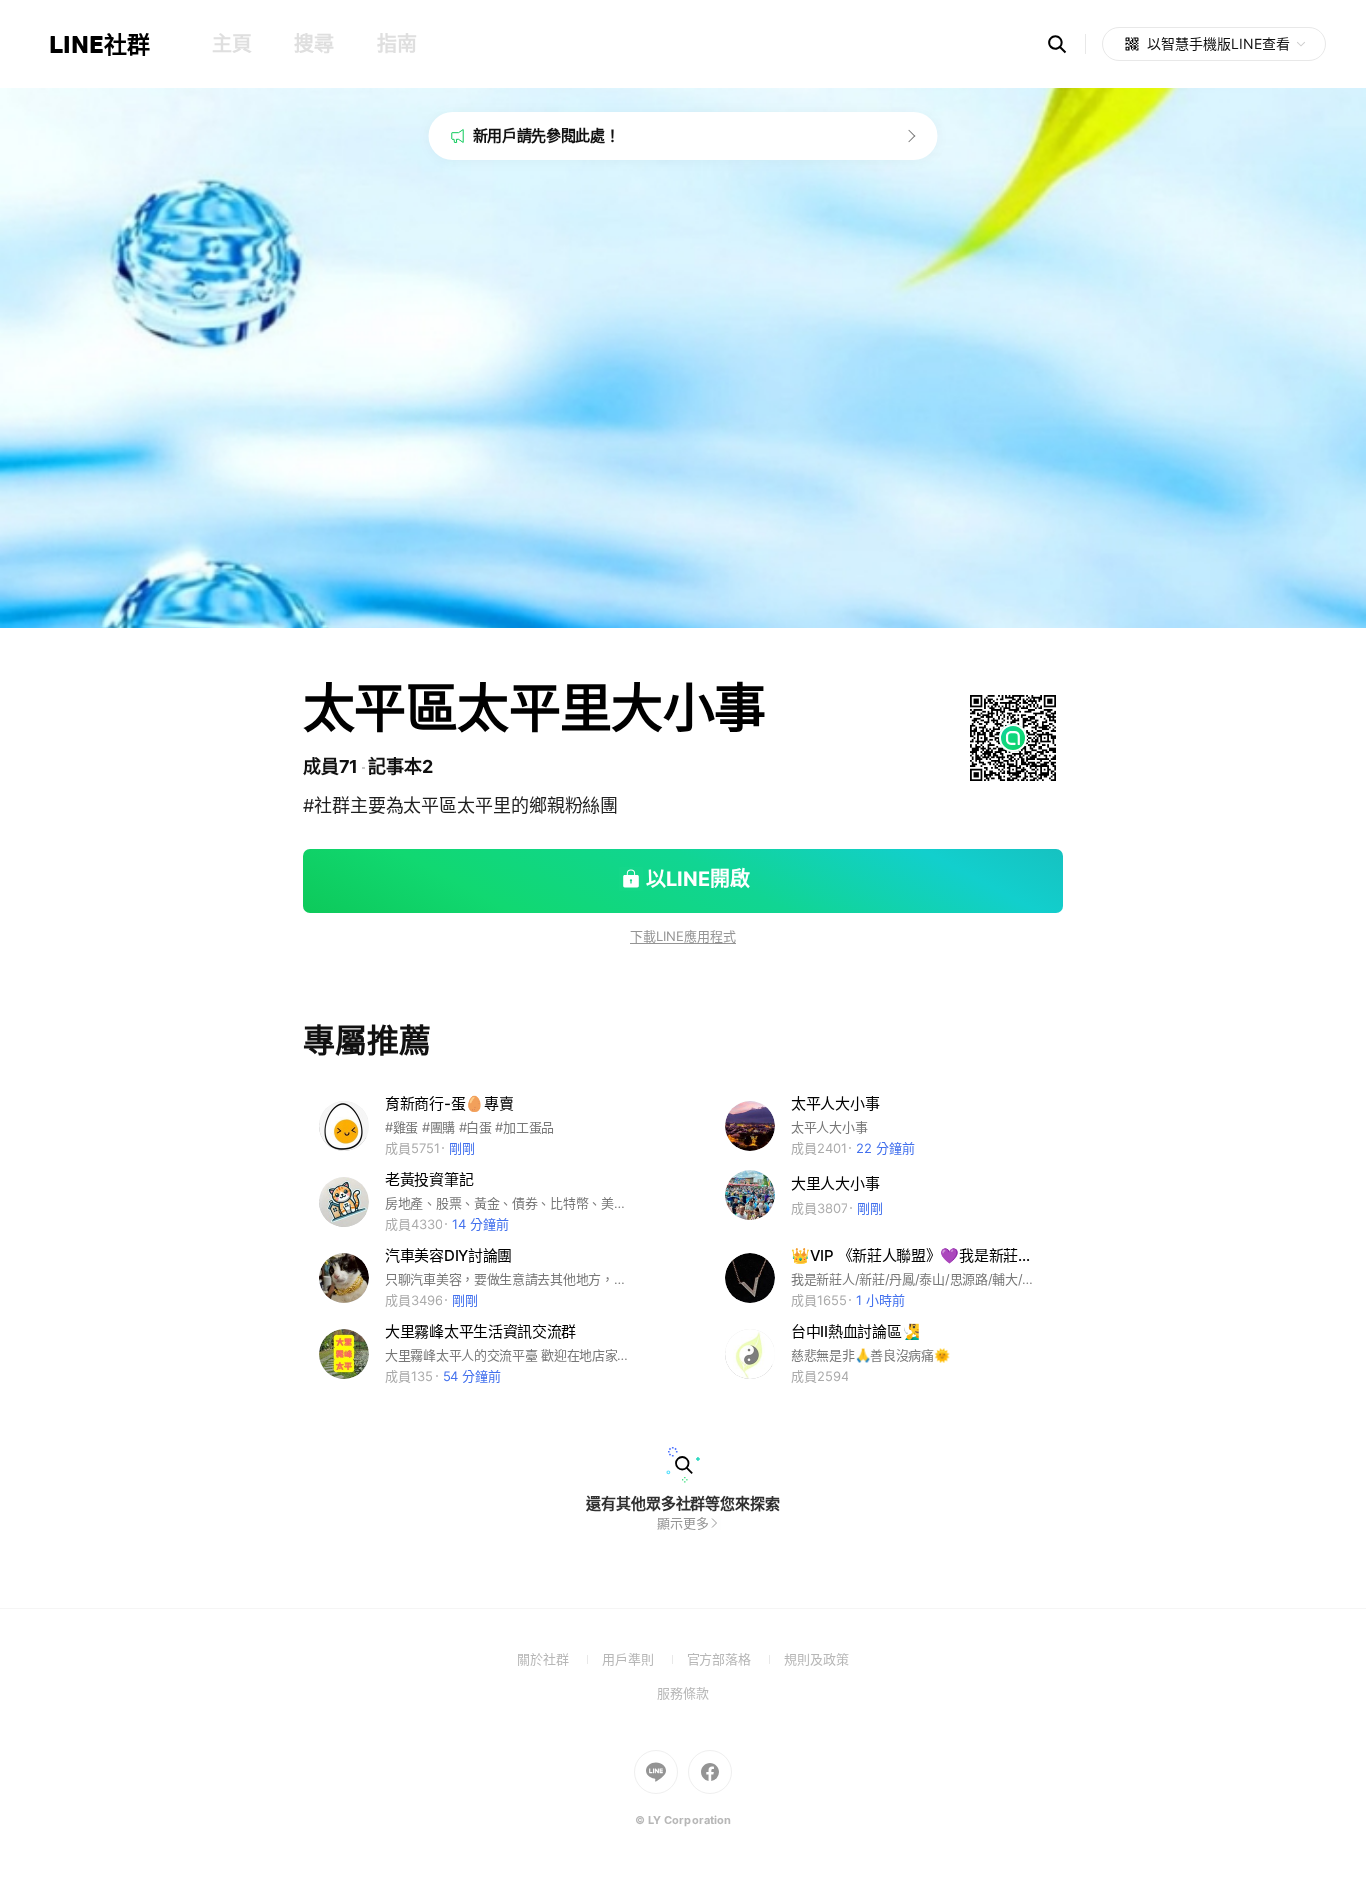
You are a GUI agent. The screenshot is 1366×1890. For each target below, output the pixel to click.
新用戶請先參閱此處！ (546, 135)
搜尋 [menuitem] (313, 44)
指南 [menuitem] (396, 44)
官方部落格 (735, 1659)
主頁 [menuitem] (231, 44)
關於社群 (559, 1659)
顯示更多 (683, 1523)
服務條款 (683, 1693)
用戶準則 (644, 1659)
